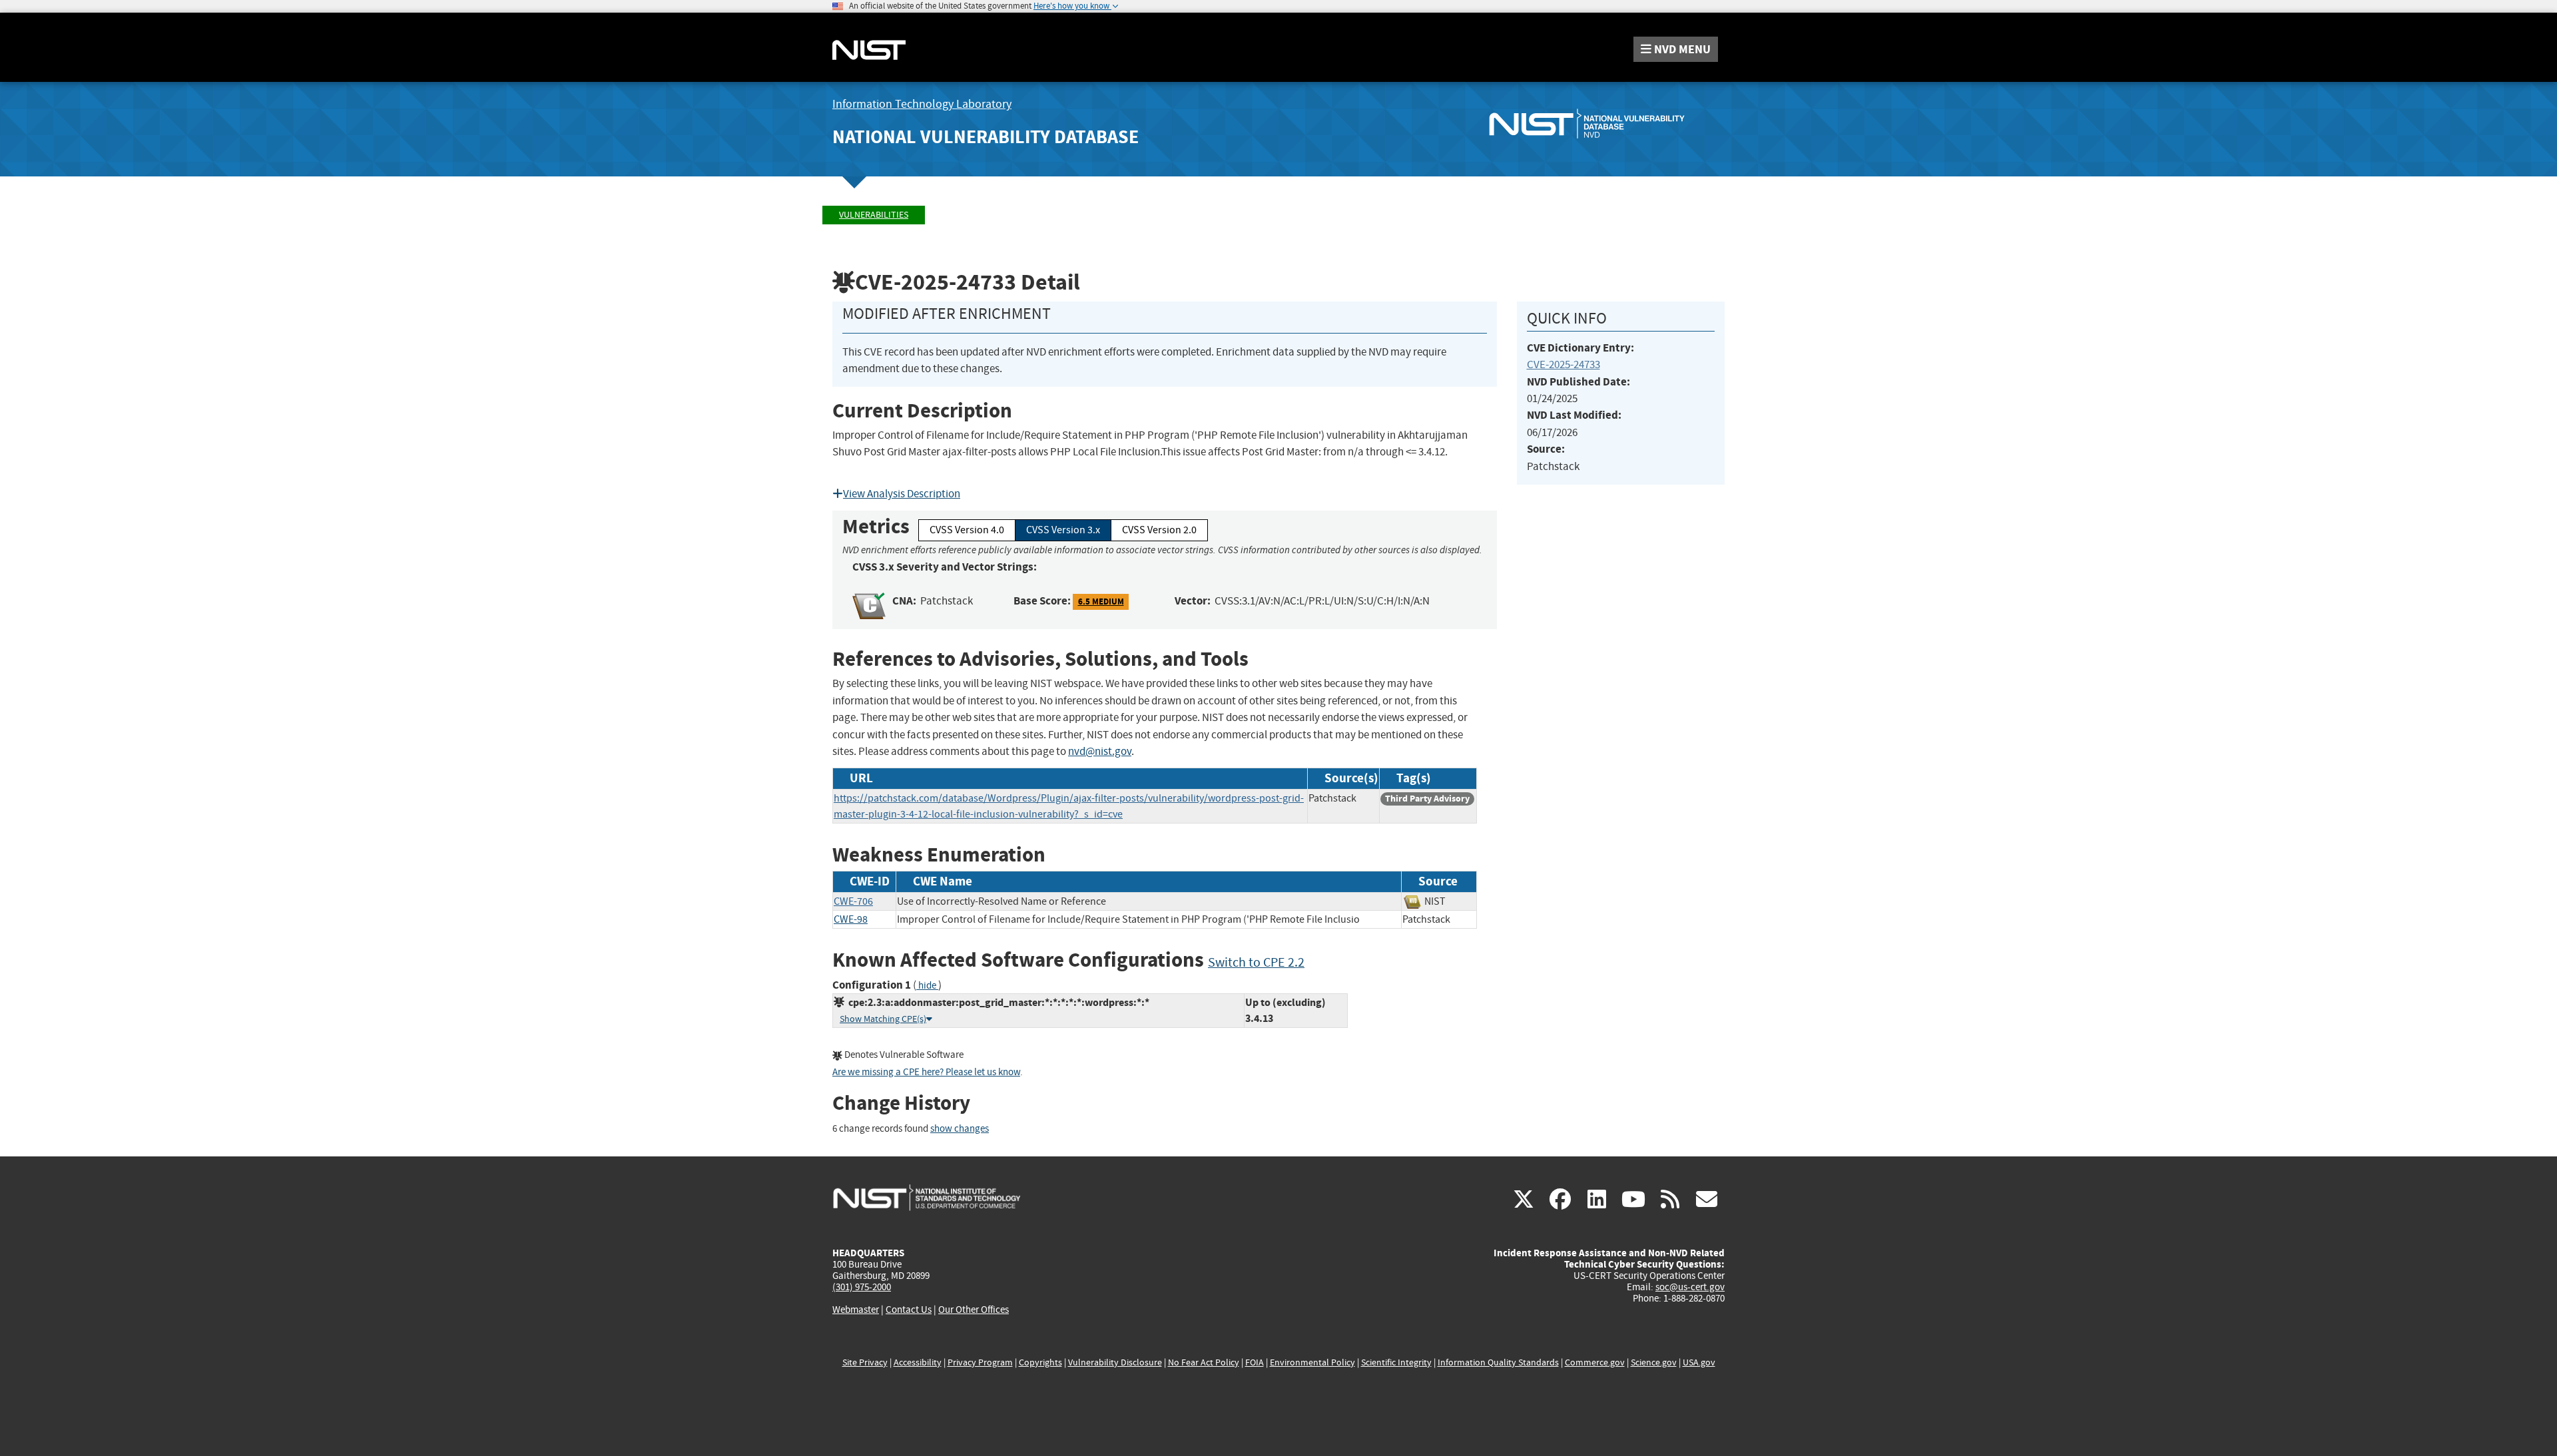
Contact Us (909, 1310)
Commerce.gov (1595, 1362)
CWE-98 (851, 919)
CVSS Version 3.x (1063, 530)
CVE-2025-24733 (1563, 364)
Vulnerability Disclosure (1115, 1362)
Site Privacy (865, 1362)
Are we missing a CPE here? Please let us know (926, 1072)
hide (927, 986)
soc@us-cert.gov (1690, 1287)
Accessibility (918, 1362)
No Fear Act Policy (1204, 1362)
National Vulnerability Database (986, 137)
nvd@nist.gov (1100, 751)
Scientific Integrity (1396, 1362)
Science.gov (1654, 1362)
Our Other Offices (974, 1310)
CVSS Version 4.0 (967, 530)
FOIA (1255, 1362)
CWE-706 (853, 901)
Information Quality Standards (1498, 1362)
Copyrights (1040, 1362)
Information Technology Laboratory (922, 104)
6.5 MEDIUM (1101, 602)
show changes (960, 1129)
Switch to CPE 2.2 (1256, 962)
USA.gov (1699, 1362)
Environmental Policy (1312, 1362)
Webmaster (856, 1310)
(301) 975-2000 (862, 1287)
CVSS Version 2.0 (1159, 530)
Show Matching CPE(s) (883, 1019)
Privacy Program (980, 1362)
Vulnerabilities (874, 215)
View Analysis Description (902, 494)
